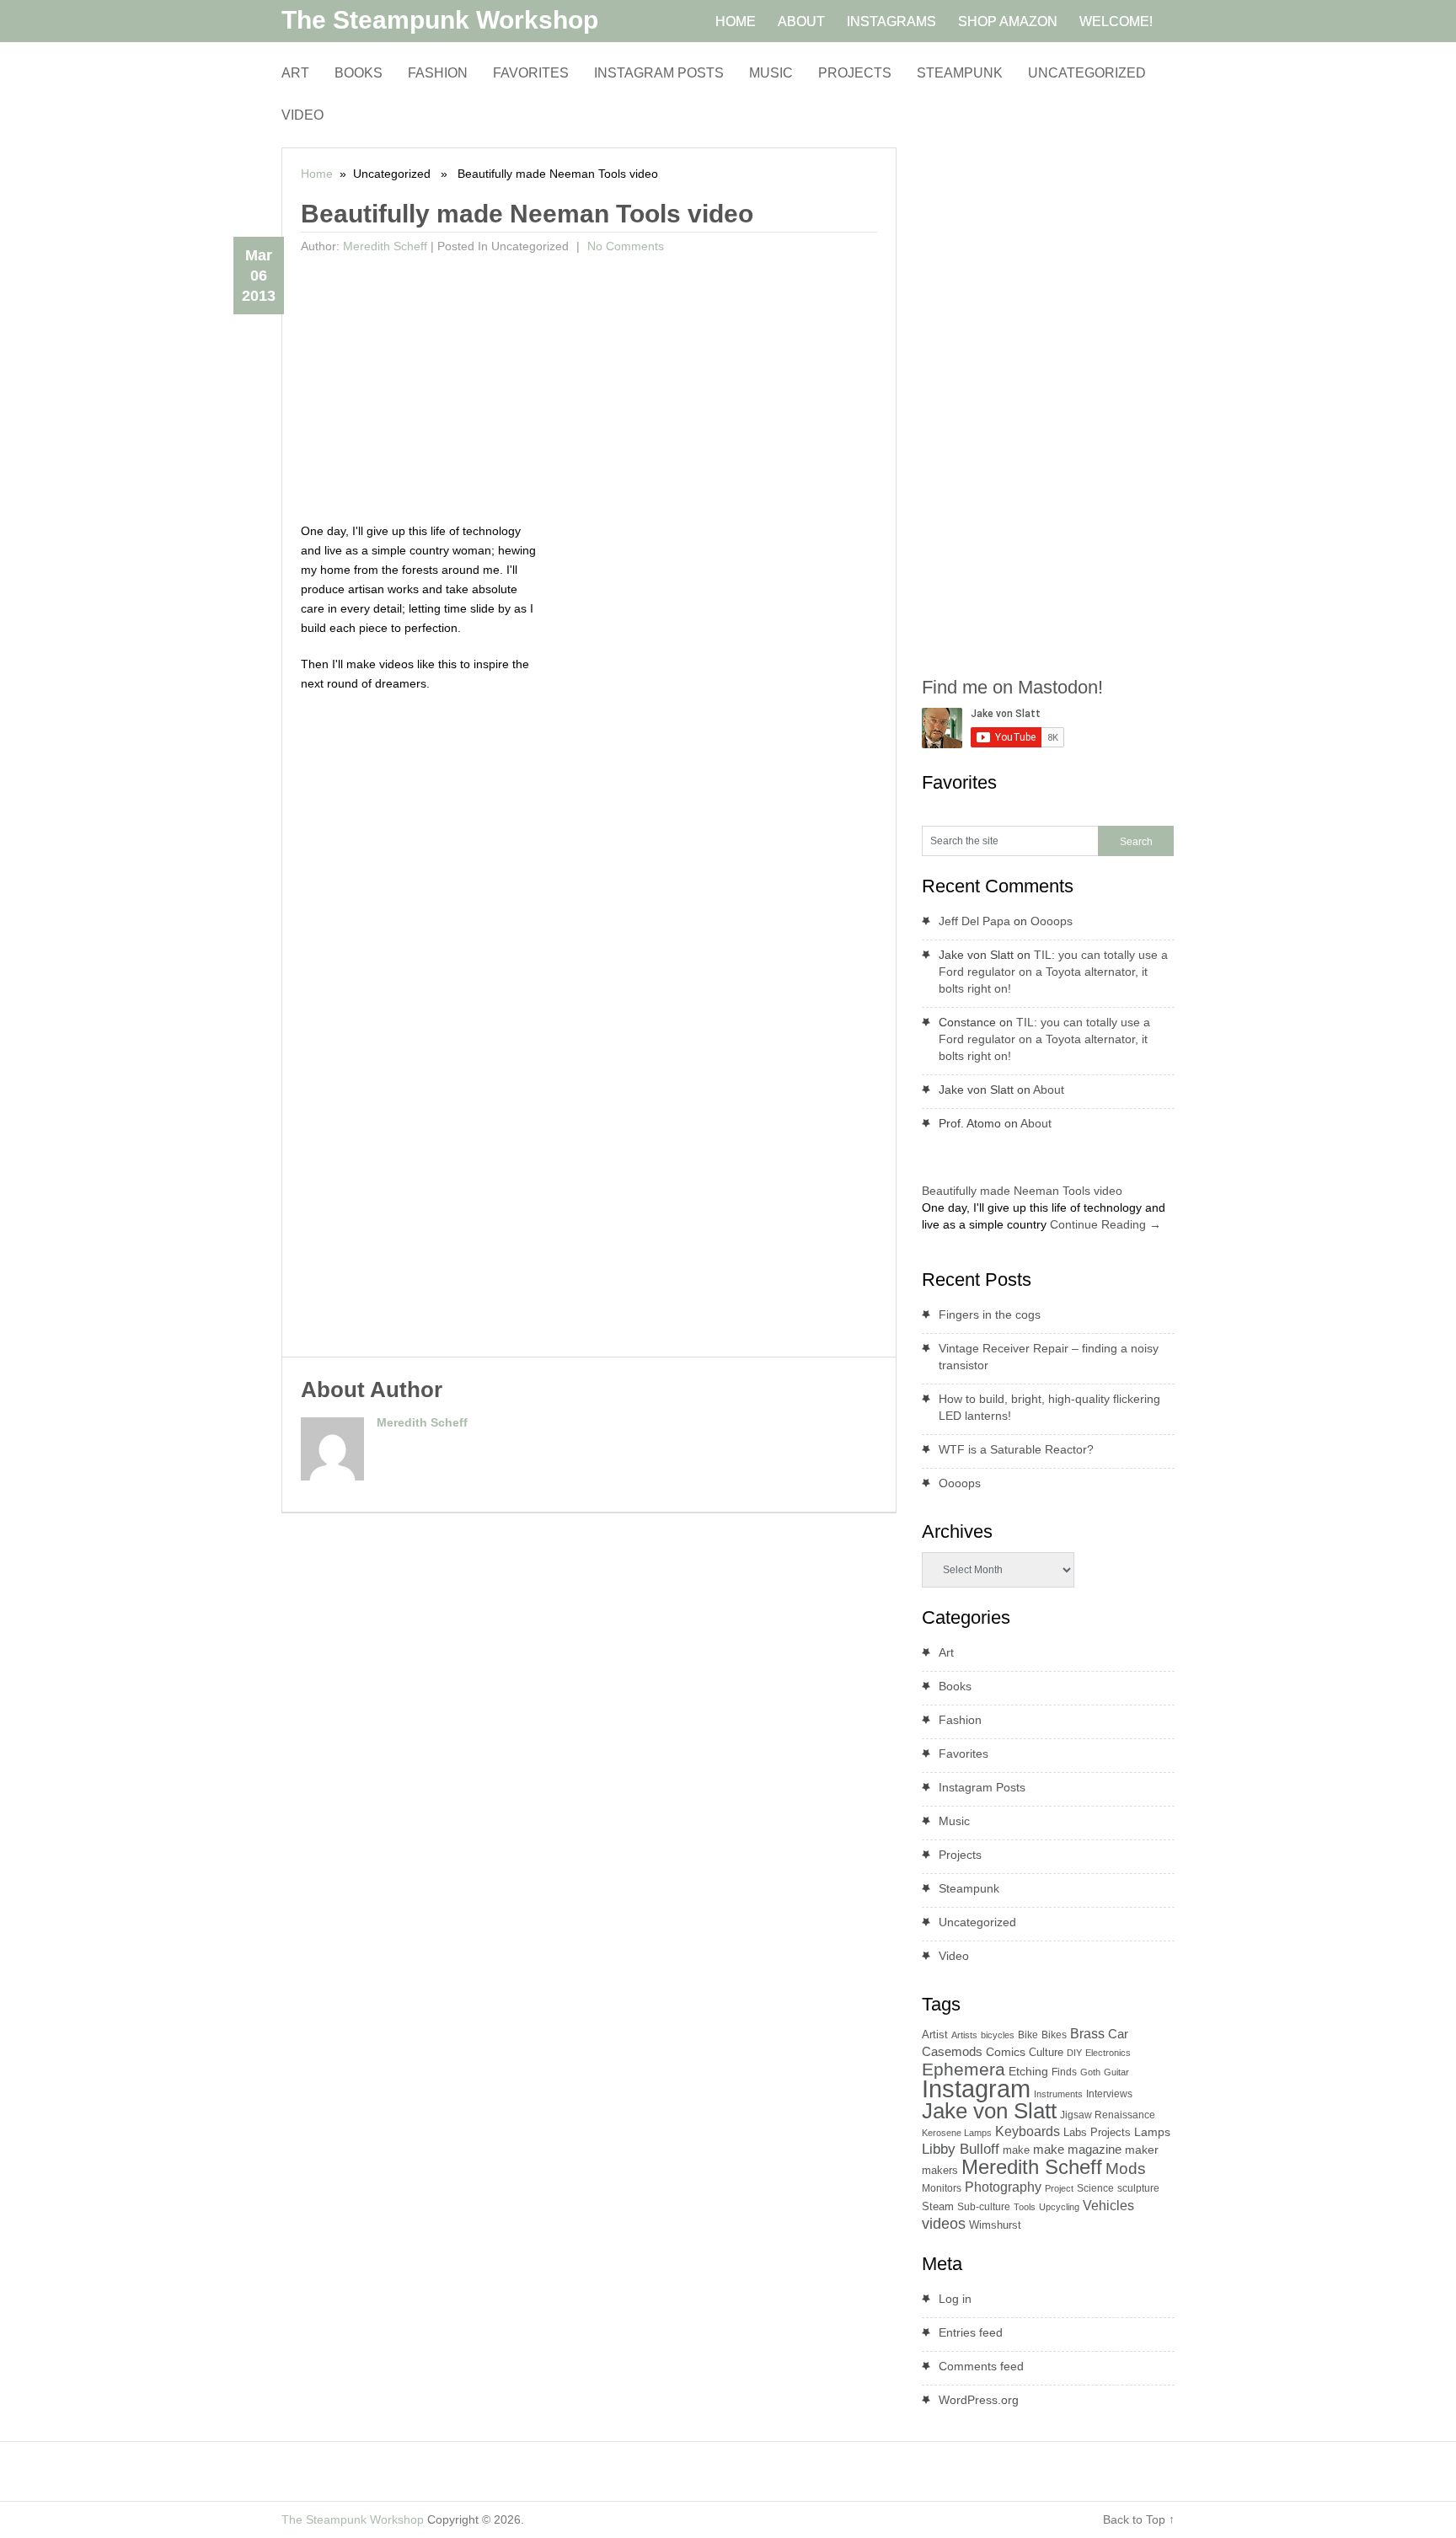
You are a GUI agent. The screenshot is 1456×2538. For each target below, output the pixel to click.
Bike (1028, 2035)
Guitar (1116, 2072)
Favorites (531, 73)
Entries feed (971, 2332)
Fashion (438, 73)
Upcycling (1059, 2207)
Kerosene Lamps (957, 2133)
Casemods (952, 2052)
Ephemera (964, 2069)
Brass (1087, 2033)
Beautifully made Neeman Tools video (1022, 1191)
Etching (1028, 2071)
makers (940, 2170)
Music (771, 73)
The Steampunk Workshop (440, 20)
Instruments (1058, 2094)
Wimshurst (995, 2225)
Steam (938, 2206)
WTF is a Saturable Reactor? (1016, 1449)
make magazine (1077, 2150)
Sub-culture (984, 2207)
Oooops (1052, 921)
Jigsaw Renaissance (1108, 2115)
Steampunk (960, 73)
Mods (1126, 2169)
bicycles (998, 2035)
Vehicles (1108, 2205)
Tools (1025, 2207)
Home (317, 174)
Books (359, 73)
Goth (1090, 2072)
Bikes (1054, 2035)
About (1049, 1090)
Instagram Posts (659, 73)
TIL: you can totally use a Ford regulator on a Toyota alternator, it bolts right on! (1053, 972)
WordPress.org (979, 2400)
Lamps (1152, 2132)
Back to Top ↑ (1139, 2519)
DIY (1074, 2053)
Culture (1046, 2052)
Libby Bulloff (961, 2149)
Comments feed (981, 2366)
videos (944, 2224)
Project (1059, 2188)
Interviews (1109, 2094)
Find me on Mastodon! (1012, 687)
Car (1118, 2034)
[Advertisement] (589, 387)
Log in (955, 2299)
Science (1095, 2188)
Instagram (976, 2088)
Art (295, 73)
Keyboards (1028, 2131)
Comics (1006, 2052)
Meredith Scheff (385, 246)
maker (1142, 2150)
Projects (855, 73)
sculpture (1138, 2188)
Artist (935, 2035)
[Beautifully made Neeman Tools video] (929, 1173)
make (1016, 2150)
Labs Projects (1097, 2132)
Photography (1003, 2187)
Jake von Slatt (989, 2111)
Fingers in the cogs (990, 1315)
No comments (624, 246)
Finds (1064, 2072)
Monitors (942, 2188)
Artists (964, 2035)
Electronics (1108, 2053)
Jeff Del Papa (974, 921)
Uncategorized (1087, 73)
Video (302, 115)
